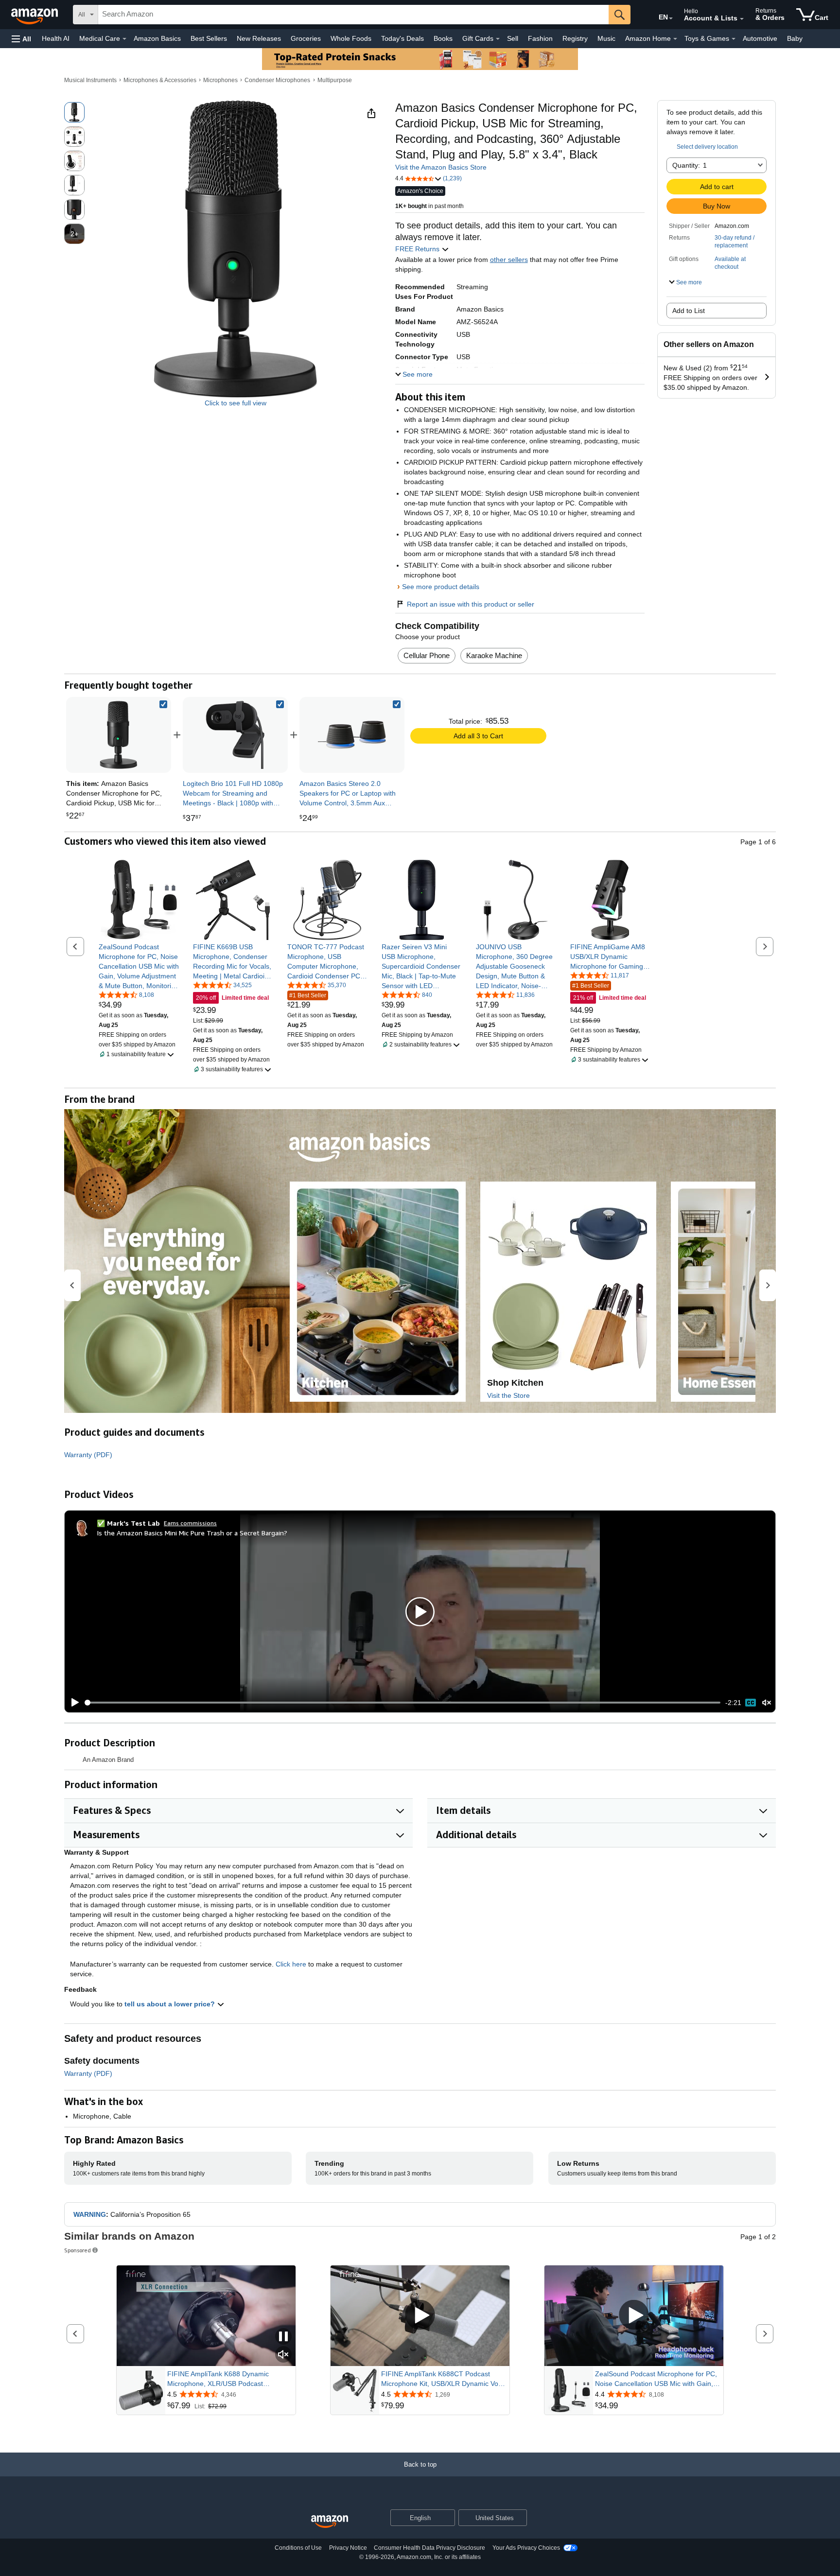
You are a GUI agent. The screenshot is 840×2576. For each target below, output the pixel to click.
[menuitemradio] (751, 1703)
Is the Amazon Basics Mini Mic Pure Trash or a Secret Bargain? (192, 1533)
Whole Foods (351, 38)
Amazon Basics (157, 38)
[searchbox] (353, 15)
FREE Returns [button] (418, 249)
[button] (21, 39)
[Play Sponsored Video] (420, 2316)
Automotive (760, 38)
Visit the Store (508, 1395)
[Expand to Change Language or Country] (671, 18)
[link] (235, 735)
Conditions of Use (298, 2548)
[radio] (74, 112)
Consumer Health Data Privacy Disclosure (429, 2548)
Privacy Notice (348, 2548)
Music (606, 38)
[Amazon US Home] (330, 2522)
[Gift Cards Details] (498, 39)
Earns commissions (190, 1523)
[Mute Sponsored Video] (283, 2355)
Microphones (220, 80)
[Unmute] (767, 1703)
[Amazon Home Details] (675, 39)
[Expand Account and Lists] (742, 19)
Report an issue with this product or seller (471, 604)
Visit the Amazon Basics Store (441, 167)
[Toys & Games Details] (734, 39)
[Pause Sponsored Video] (283, 2337)
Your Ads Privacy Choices (526, 2548)
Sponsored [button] (78, 2250)
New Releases (259, 38)
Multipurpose (335, 80)
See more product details (441, 587)
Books (443, 38)
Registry (575, 38)
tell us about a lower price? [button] (171, 2004)
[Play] (72, 1703)
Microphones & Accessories (160, 80)
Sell (513, 38)
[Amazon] (35, 15)
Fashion (540, 38)
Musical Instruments (90, 80)
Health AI (56, 38)
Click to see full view (236, 403)
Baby (795, 38)
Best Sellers (209, 38)
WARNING (90, 2214)
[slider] (403, 1703)
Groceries (306, 38)
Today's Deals (402, 38)
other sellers (509, 260)
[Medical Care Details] (124, 39)
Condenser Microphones (277, 80)
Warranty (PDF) (88, 1455)
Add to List (689, 311)
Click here (291, 1964)
